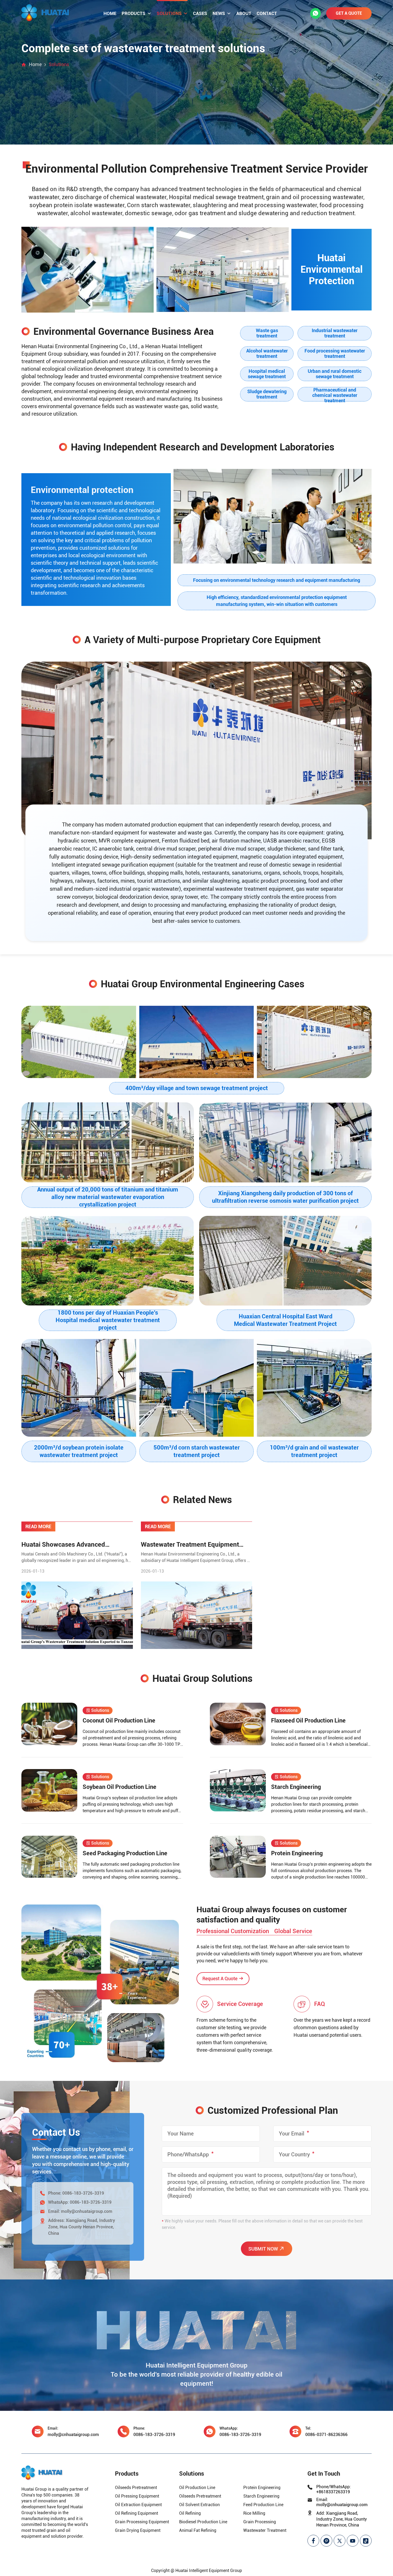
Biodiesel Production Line (203, 2522)
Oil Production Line (197, 2488)
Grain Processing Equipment (142, 2522)
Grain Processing (260, 2522)
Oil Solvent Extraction (199, 2505)
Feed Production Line (263, 2505)
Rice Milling (254, 2513)
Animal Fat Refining (198, 2530)
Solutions (169, 13)
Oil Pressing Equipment (137, 2496)
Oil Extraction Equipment (138, 2505)
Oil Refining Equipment (136, 2513)
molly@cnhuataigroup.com (87, 2211)
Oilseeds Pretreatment (136, 2488)
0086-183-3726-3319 (83, 2193)
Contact (267, 13)
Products (134, 13)
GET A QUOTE (349, 13)
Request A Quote (220, 1979)
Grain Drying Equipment (138, 2530)
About (244, 13)
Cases (200, 13)
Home (110, 13)
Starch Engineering (261, 2496)
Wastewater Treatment (265, 2530)
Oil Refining (190, 2513)
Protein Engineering (262, 2488)
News (219, 13)
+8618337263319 (333, 2492)
